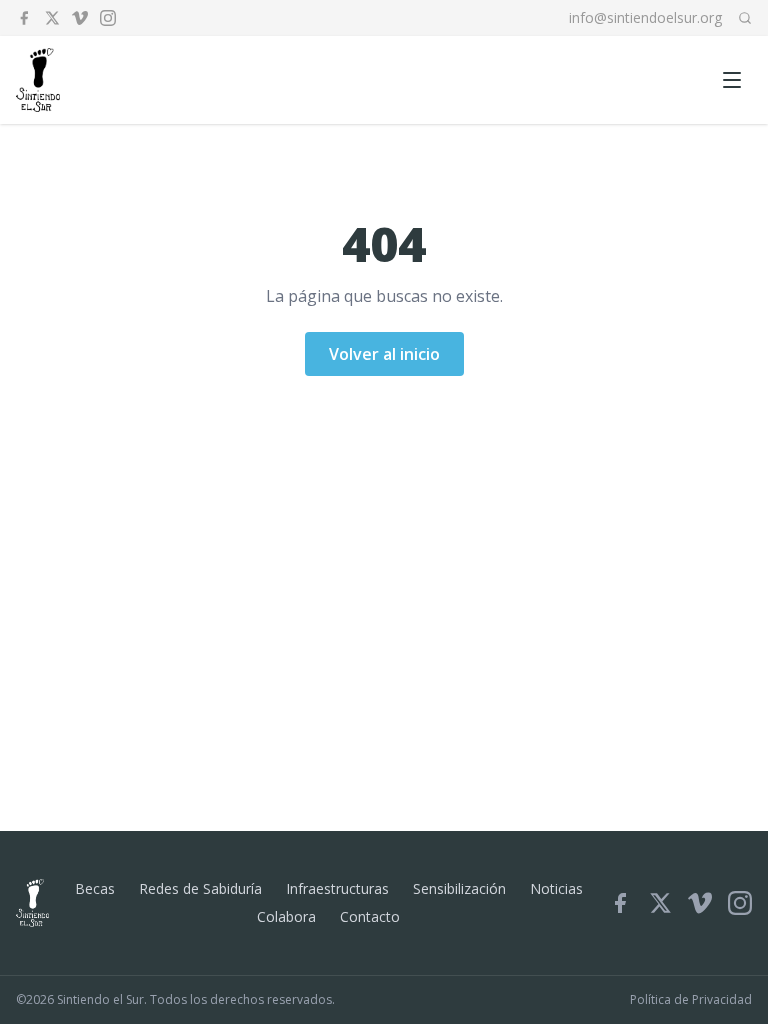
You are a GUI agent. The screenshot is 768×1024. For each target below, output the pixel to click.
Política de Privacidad (691, 1000)
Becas (95, 888)
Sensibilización (459, 888)
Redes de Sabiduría (200, 888)
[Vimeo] (80, 18)
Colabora (286, 916)
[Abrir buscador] (745, 18)
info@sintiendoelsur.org (645, 17)
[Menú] (732, 80)
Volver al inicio (384, 354)
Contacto (370, 916)
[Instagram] (108, 18)
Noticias (556, 888)
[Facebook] (24, 18)
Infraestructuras (337, 888)
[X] (52, 18)
